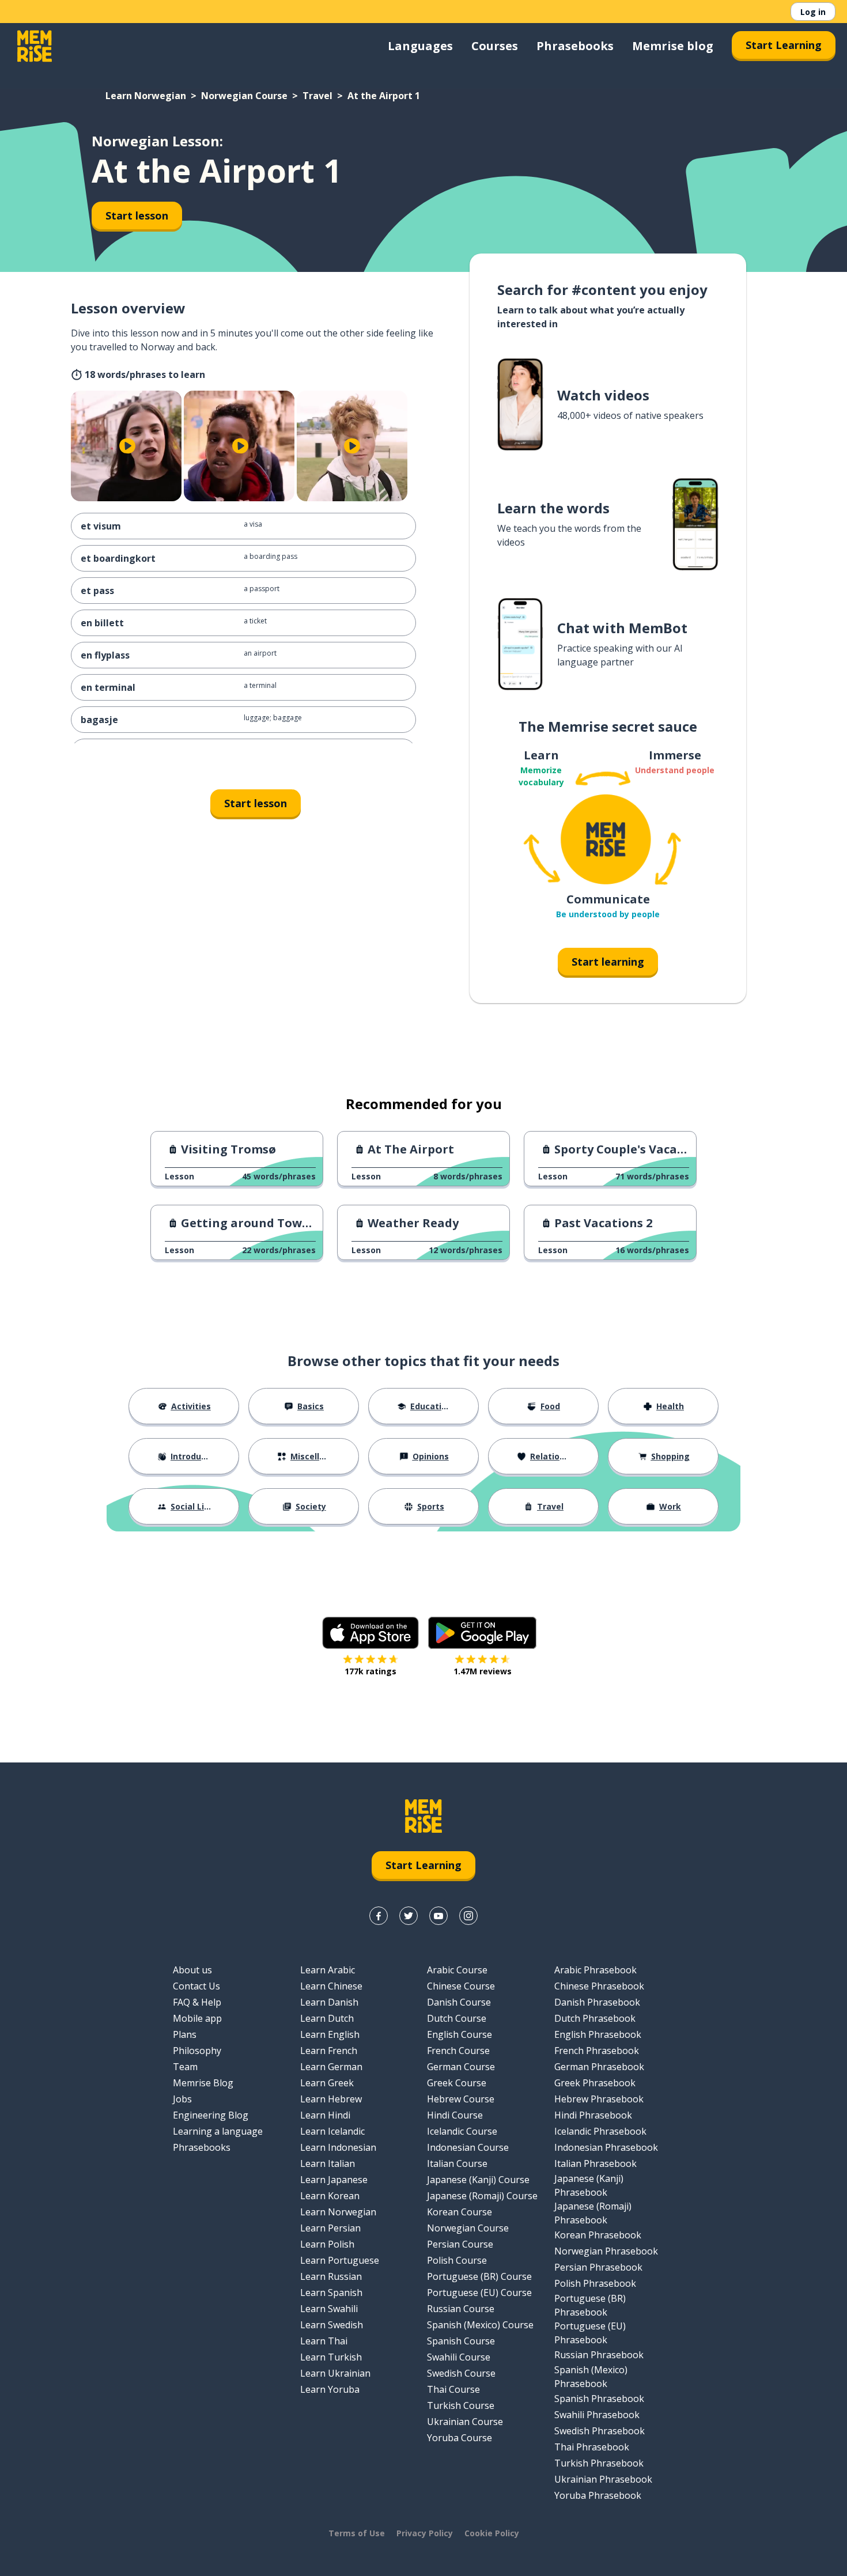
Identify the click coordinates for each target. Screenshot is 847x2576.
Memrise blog (673, 46)
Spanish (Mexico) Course (480, 2325)
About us (192, 1970)
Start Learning (784, 45)
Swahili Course (459, 2357)
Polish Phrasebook (595, 2283)
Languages (420, 46)
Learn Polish (327, 2244)
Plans (185, 2034)
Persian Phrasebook (598, 2267)
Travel (317, 96)
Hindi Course (455, 2115)
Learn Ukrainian (335, 2373)
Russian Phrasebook (599, 2355)
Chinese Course (461, 1986)
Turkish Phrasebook (599, 2463)
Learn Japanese (334, 2180)
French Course (458, 2051)
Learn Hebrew (331, 2099)
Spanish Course (461, 2341)
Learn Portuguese (340, 2260)
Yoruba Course (460, 2438)
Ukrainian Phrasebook (603, 2479)
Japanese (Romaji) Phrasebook (593, 2213)
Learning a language (218, 2131)
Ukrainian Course (465, 2422)
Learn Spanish (331, 2293)
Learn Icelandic (332, 2131)
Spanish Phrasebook (599, 2399)
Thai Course (453, 2389)
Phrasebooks (575, 46)
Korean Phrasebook (598, 2235)
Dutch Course (457, 2018)
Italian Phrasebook (595, 2163)
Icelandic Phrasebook (600, 2131)
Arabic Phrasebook (595, 1970)
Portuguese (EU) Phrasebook (590, 2333)
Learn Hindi (325, 2115)
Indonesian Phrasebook (606, 2147)
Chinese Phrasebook (599, 1986)
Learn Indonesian (338, 2147)
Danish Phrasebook (597, 2002)
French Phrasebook (597, 2051)
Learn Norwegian (146, 96)
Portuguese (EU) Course (479, 2293)
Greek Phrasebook (595, 2083)
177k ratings (370, 1671)
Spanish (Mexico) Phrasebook (591, 2377)
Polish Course (457, 2260)
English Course (460, 2034)
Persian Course (460, 2244)
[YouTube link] (438, 1916)
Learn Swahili (329, 2309)
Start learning (608, 962)
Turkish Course (461, 2405)
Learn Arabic (328, 1970)
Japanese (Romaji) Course (482, 2196)
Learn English (330, 2034)
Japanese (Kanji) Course (478, 2180)
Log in (813, 12)
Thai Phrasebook (592, 2447)
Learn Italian (328, 2163)
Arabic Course (457, 1970)
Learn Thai (324, 2341)
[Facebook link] (379, 1916)
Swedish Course (461, 2373)
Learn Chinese (331, 1986)
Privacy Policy (425, 2533)
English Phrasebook (598, 2034)
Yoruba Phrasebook (598, 2495)
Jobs (182, 2099)
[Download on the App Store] (370, 1633)
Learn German (331, 2067)
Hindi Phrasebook (593, 2115)
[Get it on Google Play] (482, 1633)
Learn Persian (330, 2228)
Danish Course (459, 2002)
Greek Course (457, 2083)
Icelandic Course (462, 2131)
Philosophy (197, 2051)
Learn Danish (329, 2002)
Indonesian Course (468, 2147)
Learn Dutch (327, 2018)
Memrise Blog (203, 2083)
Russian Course (461, 2309)
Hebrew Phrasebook (599, 2099)
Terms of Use (357, 2533)
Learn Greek (327, 2083)
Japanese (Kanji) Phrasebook (589, 2185)
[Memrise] (35, 46)
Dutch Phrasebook (595, 2018)
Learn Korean (330, 2196)
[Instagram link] (468, 1916)
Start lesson (137, 215)
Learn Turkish (331, 2357)
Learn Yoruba (330, 2389)
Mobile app (197, 2018)
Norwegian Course (244, 96)
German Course (461, 2067)
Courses (495, 46)
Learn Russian (331, 2276)
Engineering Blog (211, 2115)
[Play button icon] (127, 446)
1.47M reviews (483, 1671)
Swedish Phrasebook (600, 2431)
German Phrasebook (599, 2067)
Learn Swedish (332, 2325)
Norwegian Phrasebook (606, 2251)
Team (185, 2067)
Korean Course (460, 2212)
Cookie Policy (492, 2533)
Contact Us (196, 1986)
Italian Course (457, 2163)
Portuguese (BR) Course (479, 2276)
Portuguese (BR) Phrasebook (590, 2305)
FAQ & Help (197, 2002)
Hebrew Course (461, 2099)
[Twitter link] (409, 1916)
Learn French (329, 2051)
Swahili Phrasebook (597, 2415)
